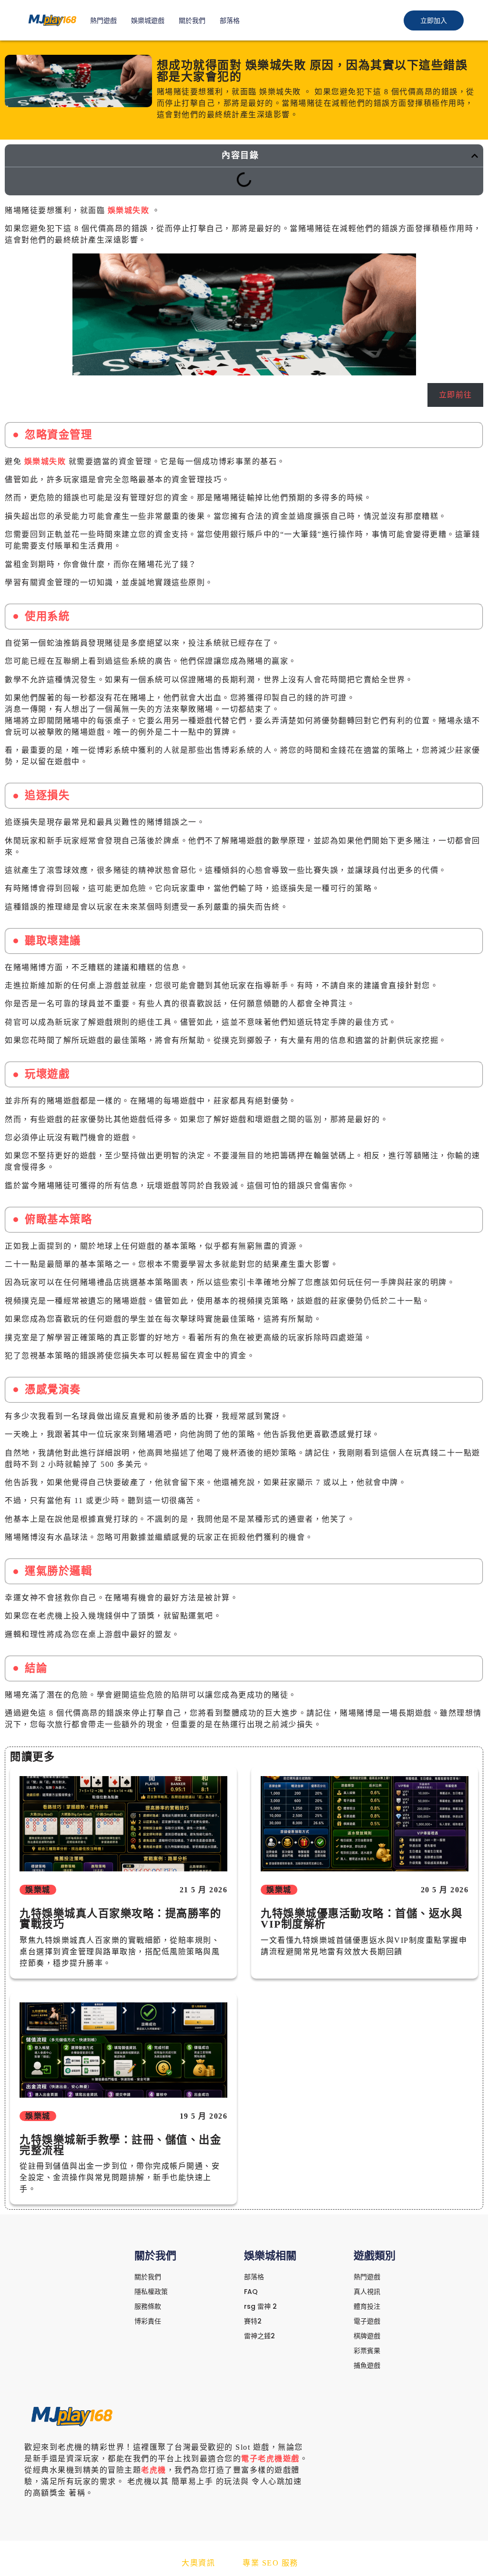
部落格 (230, 20)
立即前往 (456, 395)
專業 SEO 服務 (270, 2563)
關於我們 (192, 20)
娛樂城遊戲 (148, 20)
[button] (475, 156)
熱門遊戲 (103, 20)
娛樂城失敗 (129, 210)
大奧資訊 (198, 2563)
